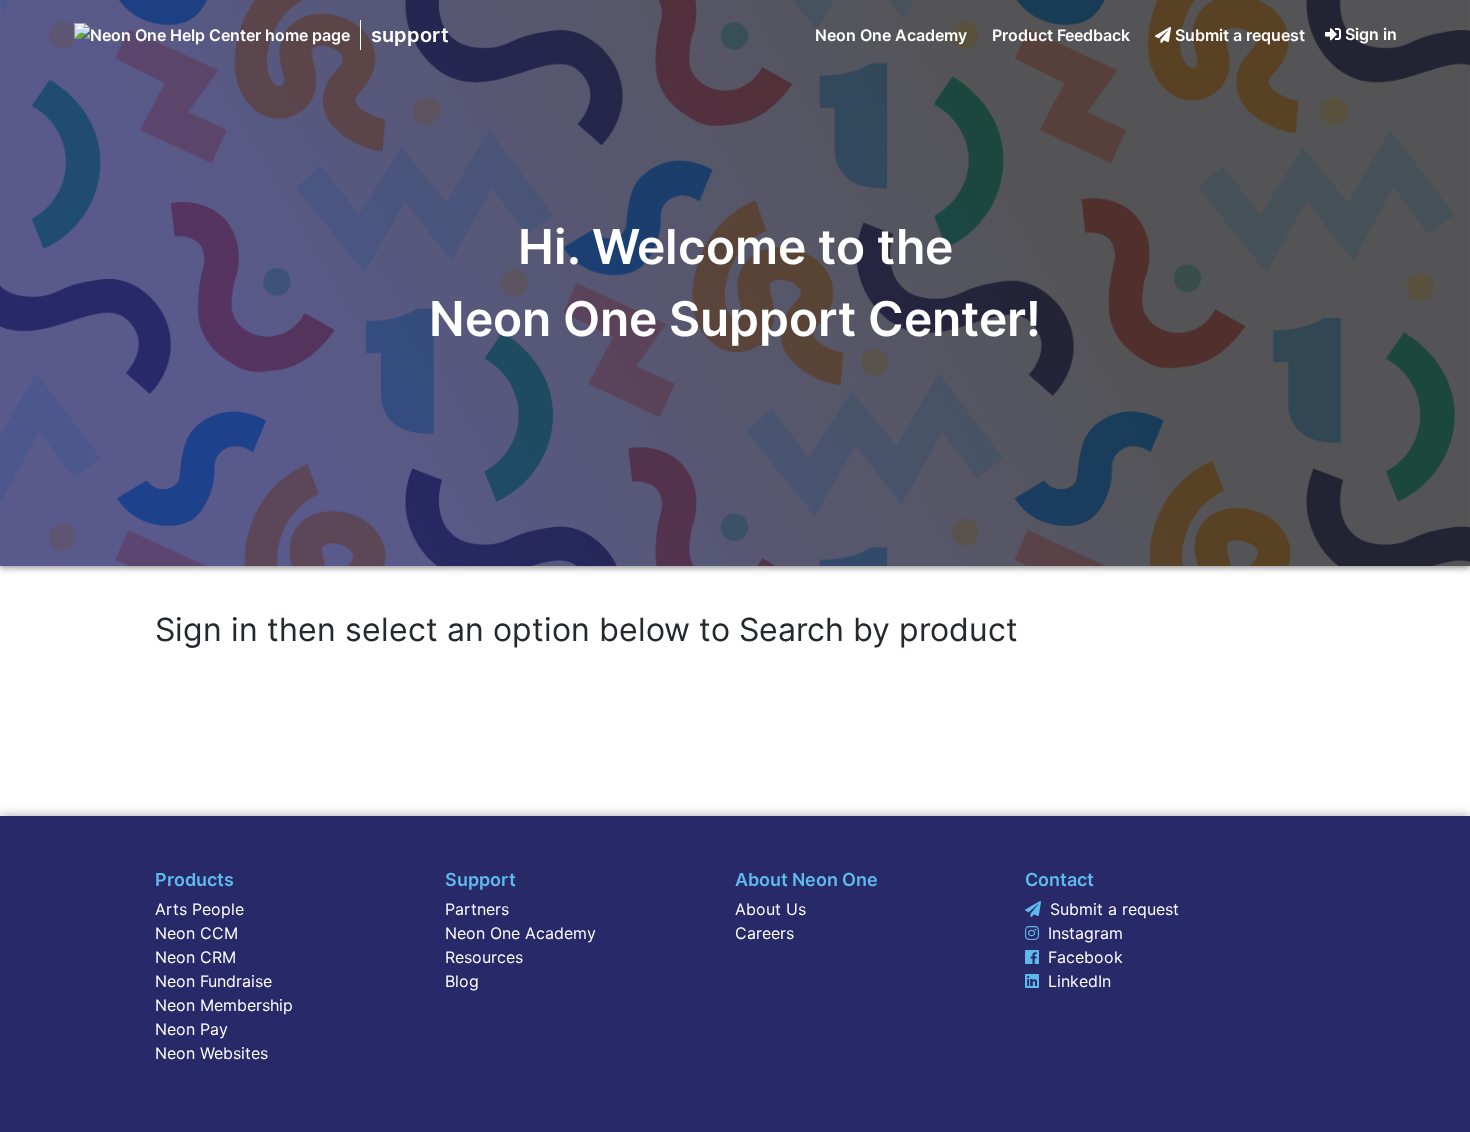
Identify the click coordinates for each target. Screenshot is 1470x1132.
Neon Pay (191, 1029)
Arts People (199, 909)
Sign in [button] (1371, 34)
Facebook (1085, 957)
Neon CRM (195, 957)
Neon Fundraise (213, 981)
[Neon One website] (212, 35)
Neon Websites (211, 1053)
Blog (462, 981)
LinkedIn (1079, 981)
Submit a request (1240, 35)
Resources (484, 957)
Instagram (1085, 933)
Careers (764, 933)
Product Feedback (1061, 35)
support (410, 35)
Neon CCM (196, 933)
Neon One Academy (891, 35)
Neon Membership (224, 1005)
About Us (770, 909)
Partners (477, 909)
